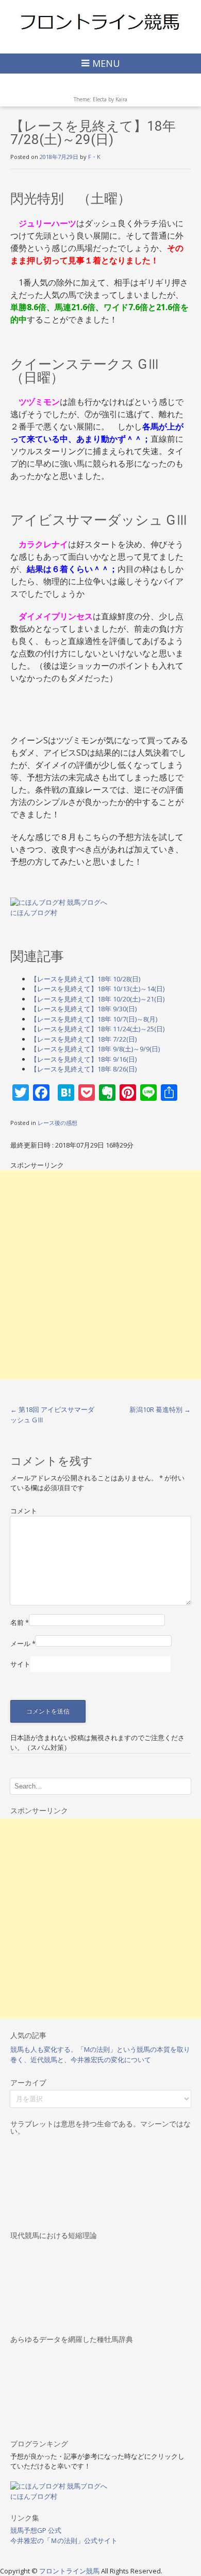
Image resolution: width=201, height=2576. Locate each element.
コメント (24, 1511)
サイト (20, 1664)
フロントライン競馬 (70, 2571)
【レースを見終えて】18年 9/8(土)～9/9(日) (95, 1049)
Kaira (121, 99)
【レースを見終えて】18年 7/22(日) (83, 1039)
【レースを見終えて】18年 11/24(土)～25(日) (97, 1029)
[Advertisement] (100, 1275)
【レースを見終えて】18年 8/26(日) (83, 1069)
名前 (20, 1622)
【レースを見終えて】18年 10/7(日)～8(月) (94, 1019)
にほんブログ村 (34, 913)
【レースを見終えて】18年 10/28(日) (85, 979)
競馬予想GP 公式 (36, 2530)
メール (23, 1643)
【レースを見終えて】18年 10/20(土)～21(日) (97, 999)
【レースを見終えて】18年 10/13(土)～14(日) (97, 989)
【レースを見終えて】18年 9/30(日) (83, 1009)
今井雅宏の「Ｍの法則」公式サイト (64, 2541)
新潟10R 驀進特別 (160, 1409)
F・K (94, 157)
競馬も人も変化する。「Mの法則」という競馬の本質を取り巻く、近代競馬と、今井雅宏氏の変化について (100, 2054)
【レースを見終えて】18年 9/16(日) (83, 1059)
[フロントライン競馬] (100, 21)
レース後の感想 (57, 1123)
